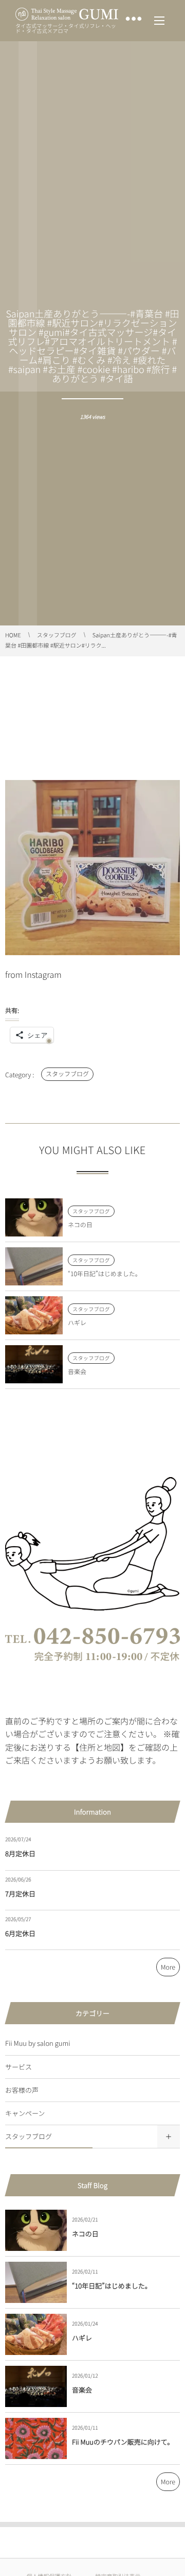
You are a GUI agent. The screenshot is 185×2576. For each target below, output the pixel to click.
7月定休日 (20, 1894)
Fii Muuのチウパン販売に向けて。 (123, 2442)
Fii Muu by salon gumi (38, 2043)
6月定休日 (20, 1933)
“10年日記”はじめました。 (105, 1274)
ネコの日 (80, 1225)
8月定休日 (20, 1853)
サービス (18, 2067)
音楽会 (77, 1372)
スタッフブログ (67, 1074)
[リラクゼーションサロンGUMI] (67, 14)
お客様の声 (22, 2090)
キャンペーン (25, 2113)
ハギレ (77, 1323)
